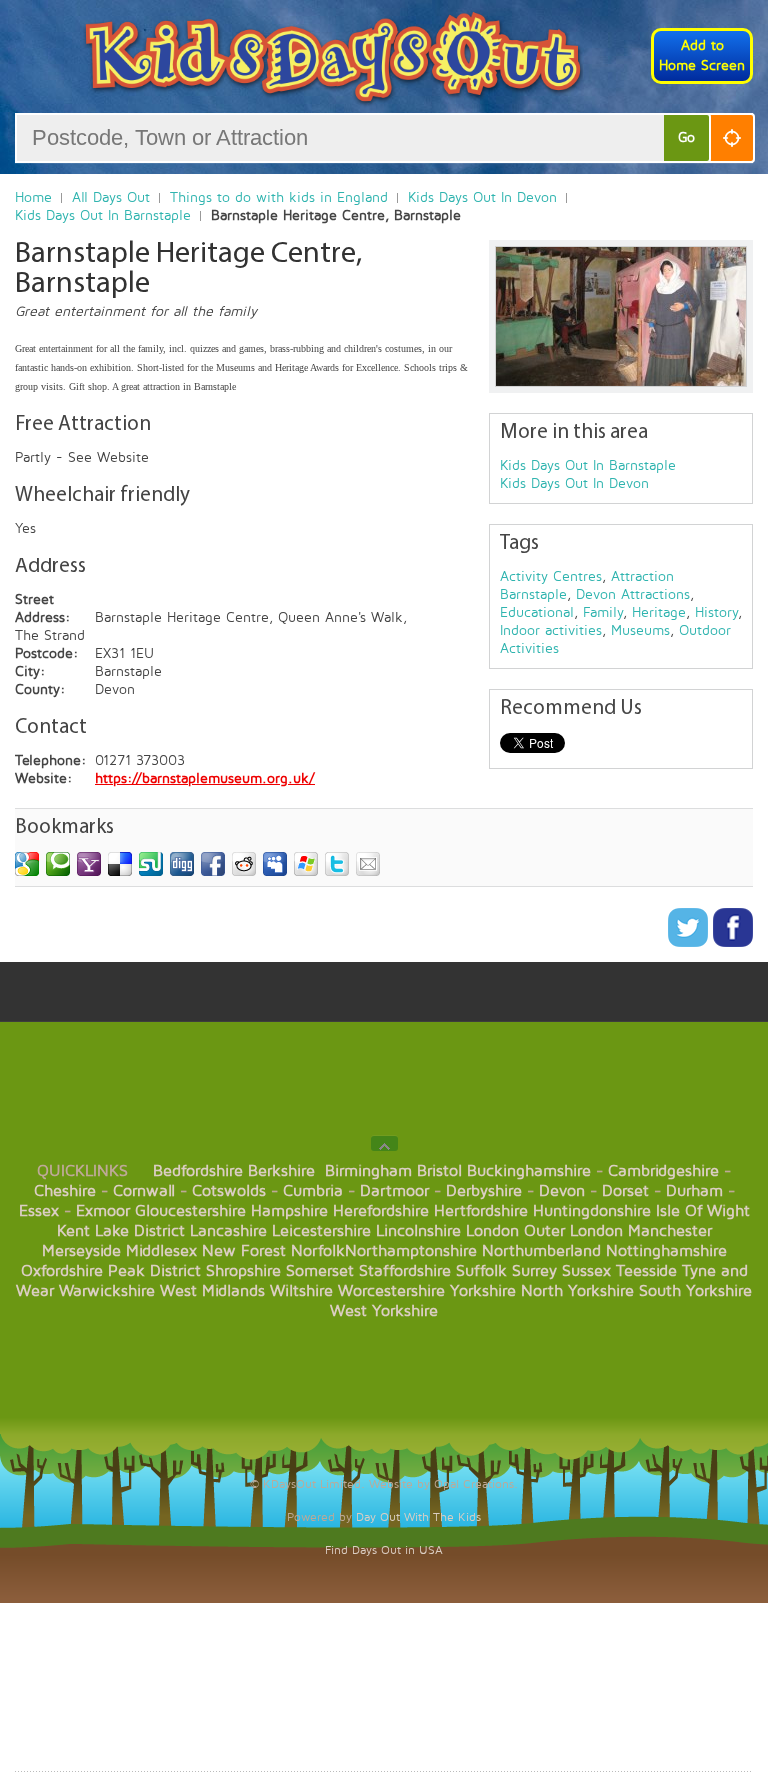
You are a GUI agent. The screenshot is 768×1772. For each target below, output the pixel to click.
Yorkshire (483, 1291)
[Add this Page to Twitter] (337, 864)
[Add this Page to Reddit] (244, 864)
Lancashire (228, 1231)
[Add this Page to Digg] (182, 864)
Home (33, 197)
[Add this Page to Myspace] (275, 864)
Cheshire (65, 1191)
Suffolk (481, 1271)
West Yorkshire (384, 1311)
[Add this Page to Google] (27, 864)
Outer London (573, 1231)
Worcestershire (391, 1291)
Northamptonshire (411, 1251)
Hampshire (289, 1211)
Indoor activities (551, 630)
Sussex (586, 1271)
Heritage (659, 612)
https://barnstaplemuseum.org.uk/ (205, 778)
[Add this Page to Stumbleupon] (151, 864)
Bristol (439, 1171)
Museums (640, 630)
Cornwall (144, 1191)
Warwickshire (107, 1291)
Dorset (625, 1191)
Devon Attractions (633, 594)
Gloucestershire (190, 1211)
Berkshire (281, 1171)
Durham (694, 1191)
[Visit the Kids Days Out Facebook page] (733, 942)
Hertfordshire (481, 1211)
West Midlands (212, 1291)
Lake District (140, 1231)
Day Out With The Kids (418, 1517)
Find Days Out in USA (384, 1550)
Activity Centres (551, 576)
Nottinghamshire (666, 1251)
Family (603, 612)
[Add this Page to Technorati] (58, 864)
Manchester (670, 1231)
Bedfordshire (198, 1171)
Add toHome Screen (702, 55)
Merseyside (81, 1251)
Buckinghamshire (529, 1171)
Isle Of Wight (703, 1211)
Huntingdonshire (592, 1211)
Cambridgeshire (663, 1171)
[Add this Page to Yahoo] (89, 864)
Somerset (320, 1271)
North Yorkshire (577, 1291)
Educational (537, 612)
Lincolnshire (418, 1231)
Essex (39, 1211)
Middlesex (161, 1251)
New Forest (244, 1251)
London (492, 1231)
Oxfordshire (62, 1271)
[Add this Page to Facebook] (213, 864)
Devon (562, 1191)
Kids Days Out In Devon (482, 197)
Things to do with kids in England (279, 197)
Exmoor (103, 1211)
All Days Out (111, 197)
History (716, 612)
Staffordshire (405, 1271)
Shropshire (243, 1271)
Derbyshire (484, 1191)
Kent (73, 1231)
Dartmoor (394, 1191)
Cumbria (313, 1191)
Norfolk (318, 1251)
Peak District (154, 1271)
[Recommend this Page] (368, 864)
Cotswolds (229, 1191)
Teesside (646, 1271)
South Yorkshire (695, 1291)
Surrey (534, 1271)
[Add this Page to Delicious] (120, 864)
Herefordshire (381, 1211)
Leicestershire (321, 1231)
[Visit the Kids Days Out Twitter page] (690, 942)
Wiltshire (301, 1291)
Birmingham (368, 1171)
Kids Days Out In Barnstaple (103, 215)
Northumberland (541, 1251)
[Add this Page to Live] (306, 864)
